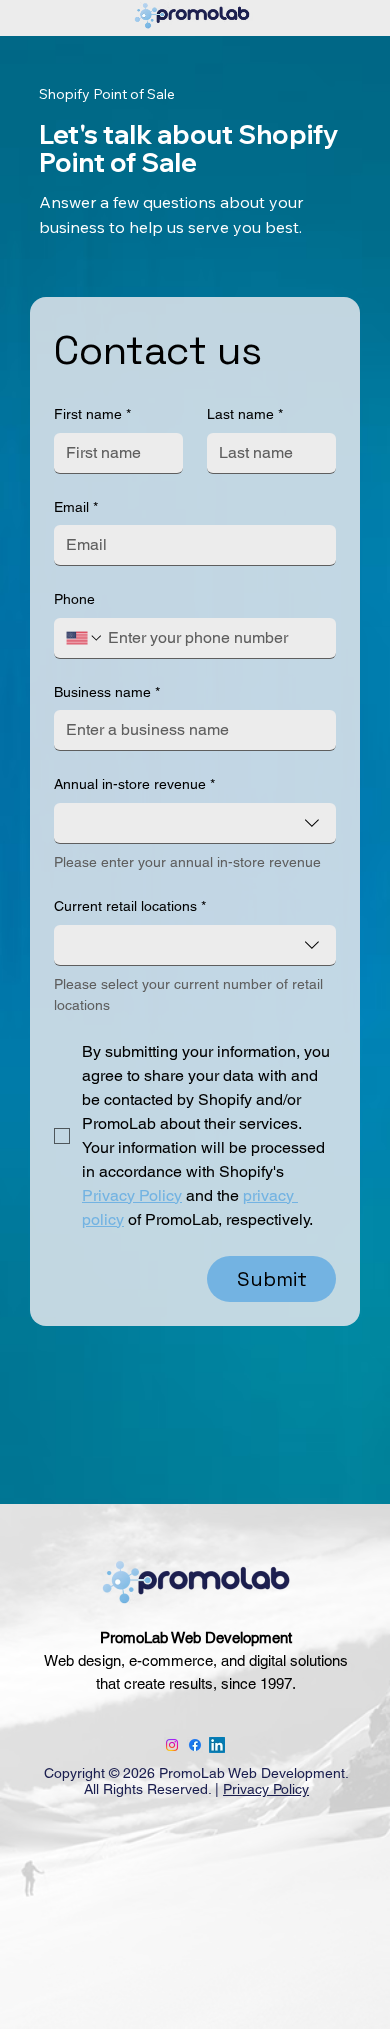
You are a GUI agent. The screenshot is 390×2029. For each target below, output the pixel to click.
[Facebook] (195, 1745)
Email (76, 507)
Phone (74, 599)
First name (92, 414)
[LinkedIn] (217, 1745)
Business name (107, 692)
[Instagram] (172, 1745)
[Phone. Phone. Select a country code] (85, 638)
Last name (245, 414)
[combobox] (195, 823)
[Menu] (59, 1728)
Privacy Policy (266, 1789)
